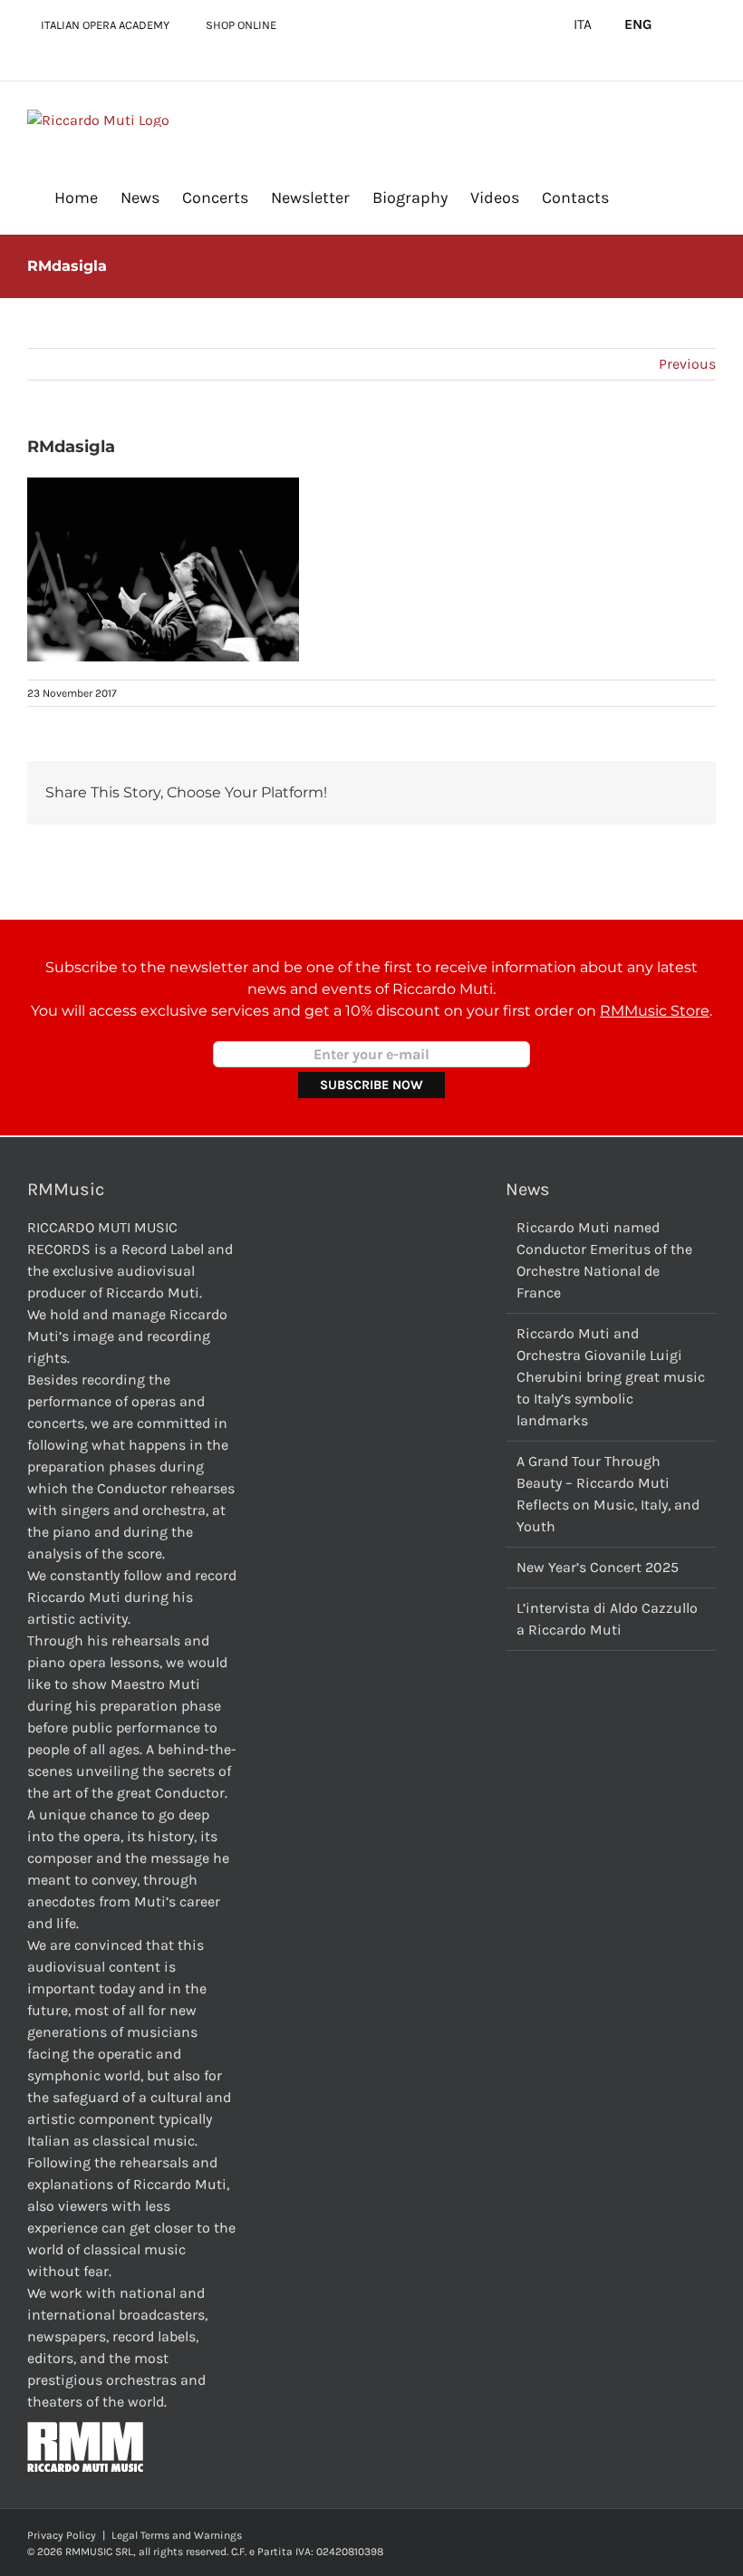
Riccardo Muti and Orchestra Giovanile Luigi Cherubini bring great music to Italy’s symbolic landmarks (611, 1377)
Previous (687, 364)
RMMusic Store (655, 1011)
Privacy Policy (62, 2535)
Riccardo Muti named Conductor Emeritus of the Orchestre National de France (604, 1260)
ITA (583, 24)
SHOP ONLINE (241, 25)
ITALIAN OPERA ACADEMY (105, 25)
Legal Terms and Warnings (177, 2535)
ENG (638, 24)
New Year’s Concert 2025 (598, 1567)
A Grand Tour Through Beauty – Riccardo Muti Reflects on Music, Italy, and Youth (608, 1494)
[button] (638, 197)
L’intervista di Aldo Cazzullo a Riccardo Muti (607, 1619)
